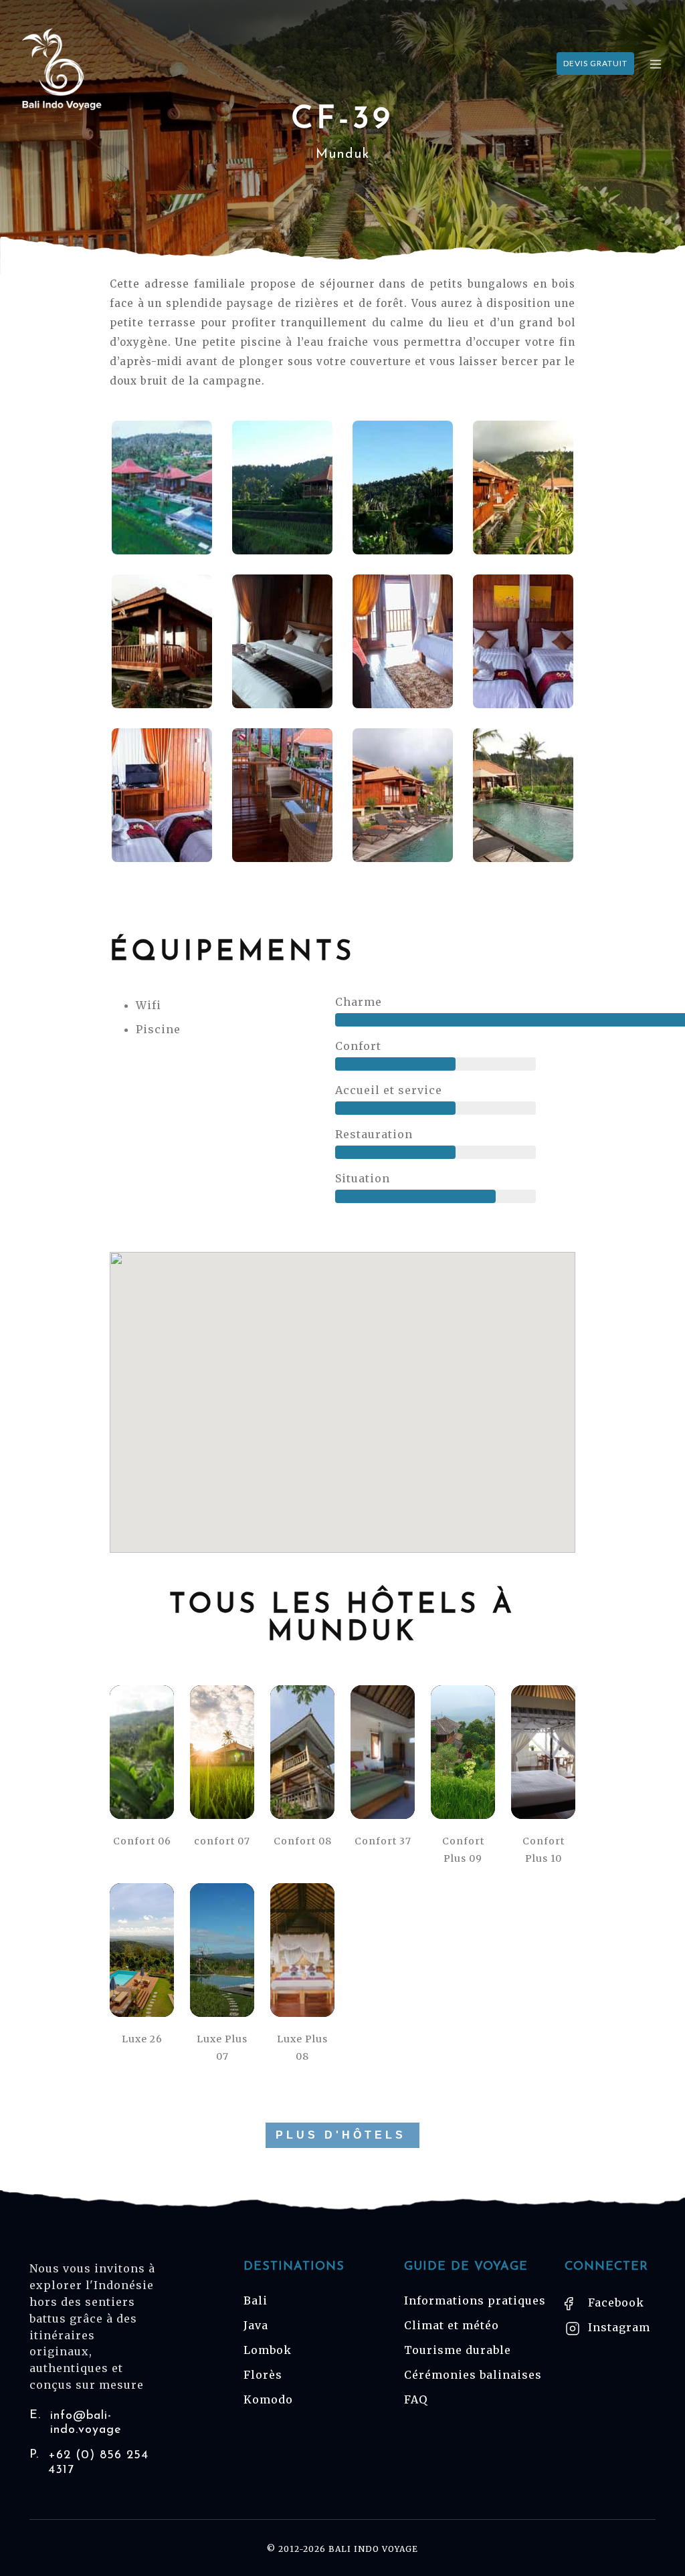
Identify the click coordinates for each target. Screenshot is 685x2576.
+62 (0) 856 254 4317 (89, 2463)
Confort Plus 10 (544, 1850)
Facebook (614, 2302)
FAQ (416, 2399)
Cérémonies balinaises (473, 2375)
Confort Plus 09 (463, 1850)
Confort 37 (383, 1841)
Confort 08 (303, 1841)
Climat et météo (452, 2325)
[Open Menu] (656, 64)
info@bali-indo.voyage (76, 2423)
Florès (263, 2375)
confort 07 (222, 1841)
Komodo (268, 2399)
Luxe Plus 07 (222, 2048)
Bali (256, 2300)
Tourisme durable (458, 2350)
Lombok (268, 2350)
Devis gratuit (595, 63)
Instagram (617, 2327)
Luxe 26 (142, 2039)
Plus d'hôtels (341, 2135)
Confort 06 (142, 1841)
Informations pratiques (475, 2300)
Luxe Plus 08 (302, 2048)
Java (256, 2325)
